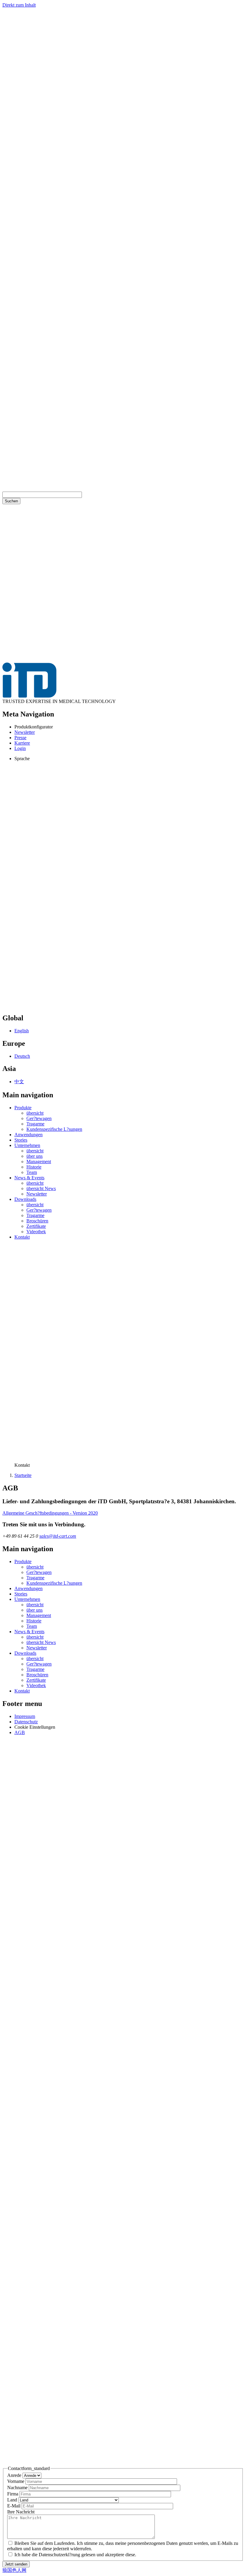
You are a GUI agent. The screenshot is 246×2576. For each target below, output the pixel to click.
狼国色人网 (14, 2570)
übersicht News (41, 1188)
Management (39, 1162)
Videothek (36, 1232)
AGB (20, 1732)
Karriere (22, 743)
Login (20, 748)
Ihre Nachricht (21, 2512)
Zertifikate (36, 1226)
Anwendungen (28, 1135)
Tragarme (35, 1124)
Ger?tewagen (39, 1118)
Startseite (23, 1475)
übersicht (35, 1113)
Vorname (16, 2481)
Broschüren (37, 1221)
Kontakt (22, 1237)
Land (12, 2500)
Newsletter (25, 732)
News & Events (29, 1178)
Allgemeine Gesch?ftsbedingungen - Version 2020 (50, 1513)
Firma (13, 2494)
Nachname (17, 2488)
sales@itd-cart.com (58, 1536)
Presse (20, 738)
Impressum (25, 1716)
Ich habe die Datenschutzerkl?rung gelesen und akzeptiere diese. (75, 2555)
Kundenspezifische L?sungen (54, 1129)
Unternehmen (27, 1145)
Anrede (14, 2475)
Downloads (25, 1199)
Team (32, 1172)
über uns (34, 1156)
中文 (19, 1082)
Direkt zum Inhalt (19, 5)
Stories (21, 1140)
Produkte (23, 1108)
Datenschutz (26, 1722)
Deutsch (22, 1056)
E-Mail (14, 2506)
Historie (34, 1167)
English (22, 1031)
